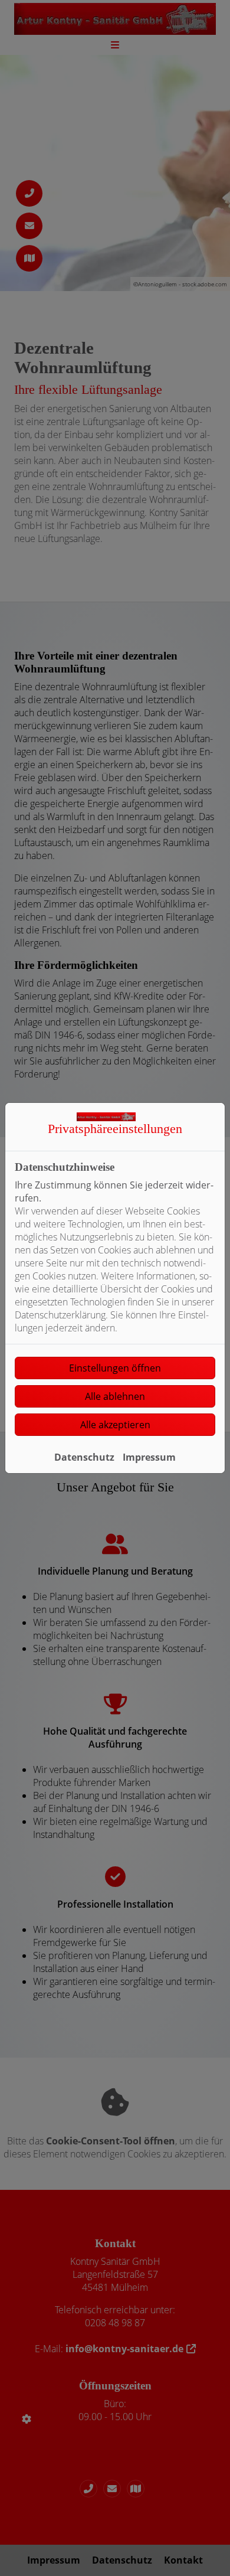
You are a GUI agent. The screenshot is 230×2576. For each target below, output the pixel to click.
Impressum (149, 1457)
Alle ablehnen (115, 1396)
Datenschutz (84, 1457)
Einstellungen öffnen (115, 1368)
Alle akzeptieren (115, 1425)
